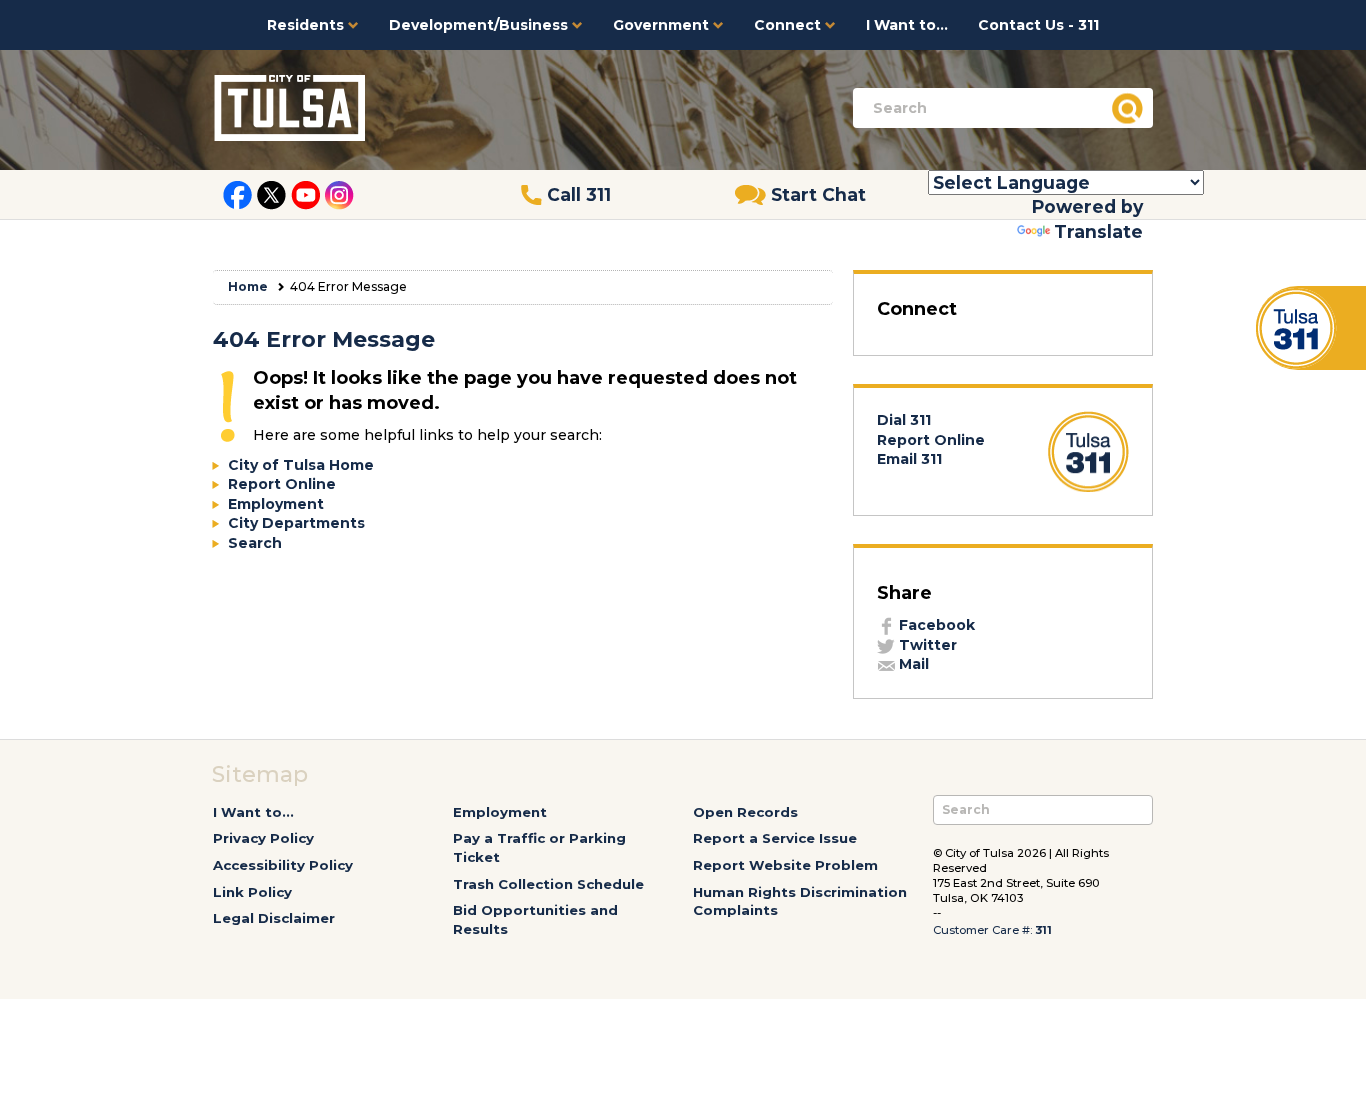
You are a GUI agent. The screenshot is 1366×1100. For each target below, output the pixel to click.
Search (255, 543)
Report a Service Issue (775, 838)
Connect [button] (789, 25)
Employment (276, 504)
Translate (1098, 231)
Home (248, 286)
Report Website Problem (785, 865)
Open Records (745, 812)
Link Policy (252, 892)
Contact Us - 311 (1038, 25)
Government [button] (663, 25)
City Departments (296, 523)
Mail (912, 664)
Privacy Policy (263, 838)
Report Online (282, 484)
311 (1043, 930)
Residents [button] (307, 25)
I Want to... (907, 25)
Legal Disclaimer (274, 918)
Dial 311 (904, 420)
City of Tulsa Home (301, 465)
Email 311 (909, 459)
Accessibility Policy (283, 865)
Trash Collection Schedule (548, 884)
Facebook (935, 625)
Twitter (926, 645)
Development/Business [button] (480, 25)
